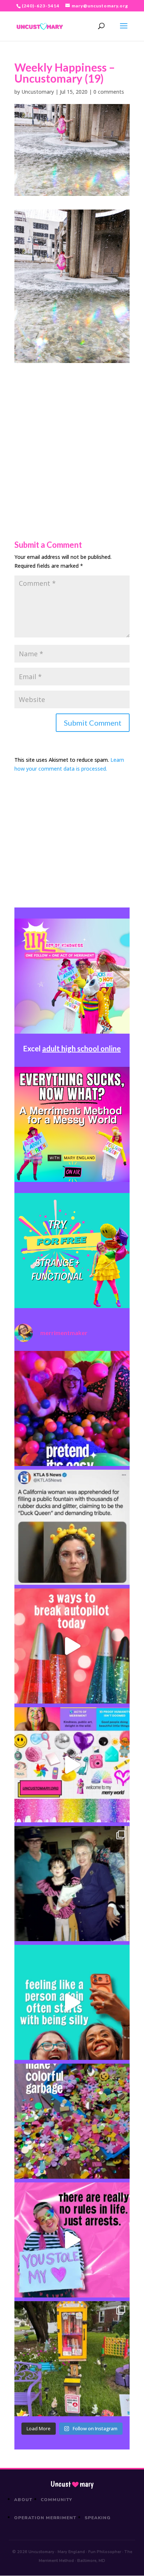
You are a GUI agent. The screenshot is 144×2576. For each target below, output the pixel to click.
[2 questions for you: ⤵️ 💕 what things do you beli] (72, 1408)
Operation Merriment (45, 2518)
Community (57, 2500)
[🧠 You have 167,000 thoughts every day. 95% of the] (72, 1646)
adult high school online (81, 1048)
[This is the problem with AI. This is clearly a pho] (72, 1527)
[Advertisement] (72, 435)
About (23, 2500)
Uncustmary (72, 2484)
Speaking (98, 2518)
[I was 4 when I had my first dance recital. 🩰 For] (72, 1884)
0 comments (109, 92)
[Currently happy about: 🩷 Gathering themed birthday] (72, 2359)
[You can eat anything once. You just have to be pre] (72, 2240)
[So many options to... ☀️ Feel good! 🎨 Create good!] (72, 1765)
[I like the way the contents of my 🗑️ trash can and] (72, 2121)
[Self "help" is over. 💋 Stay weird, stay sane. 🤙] (72, 2002)
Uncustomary (38, 92)
